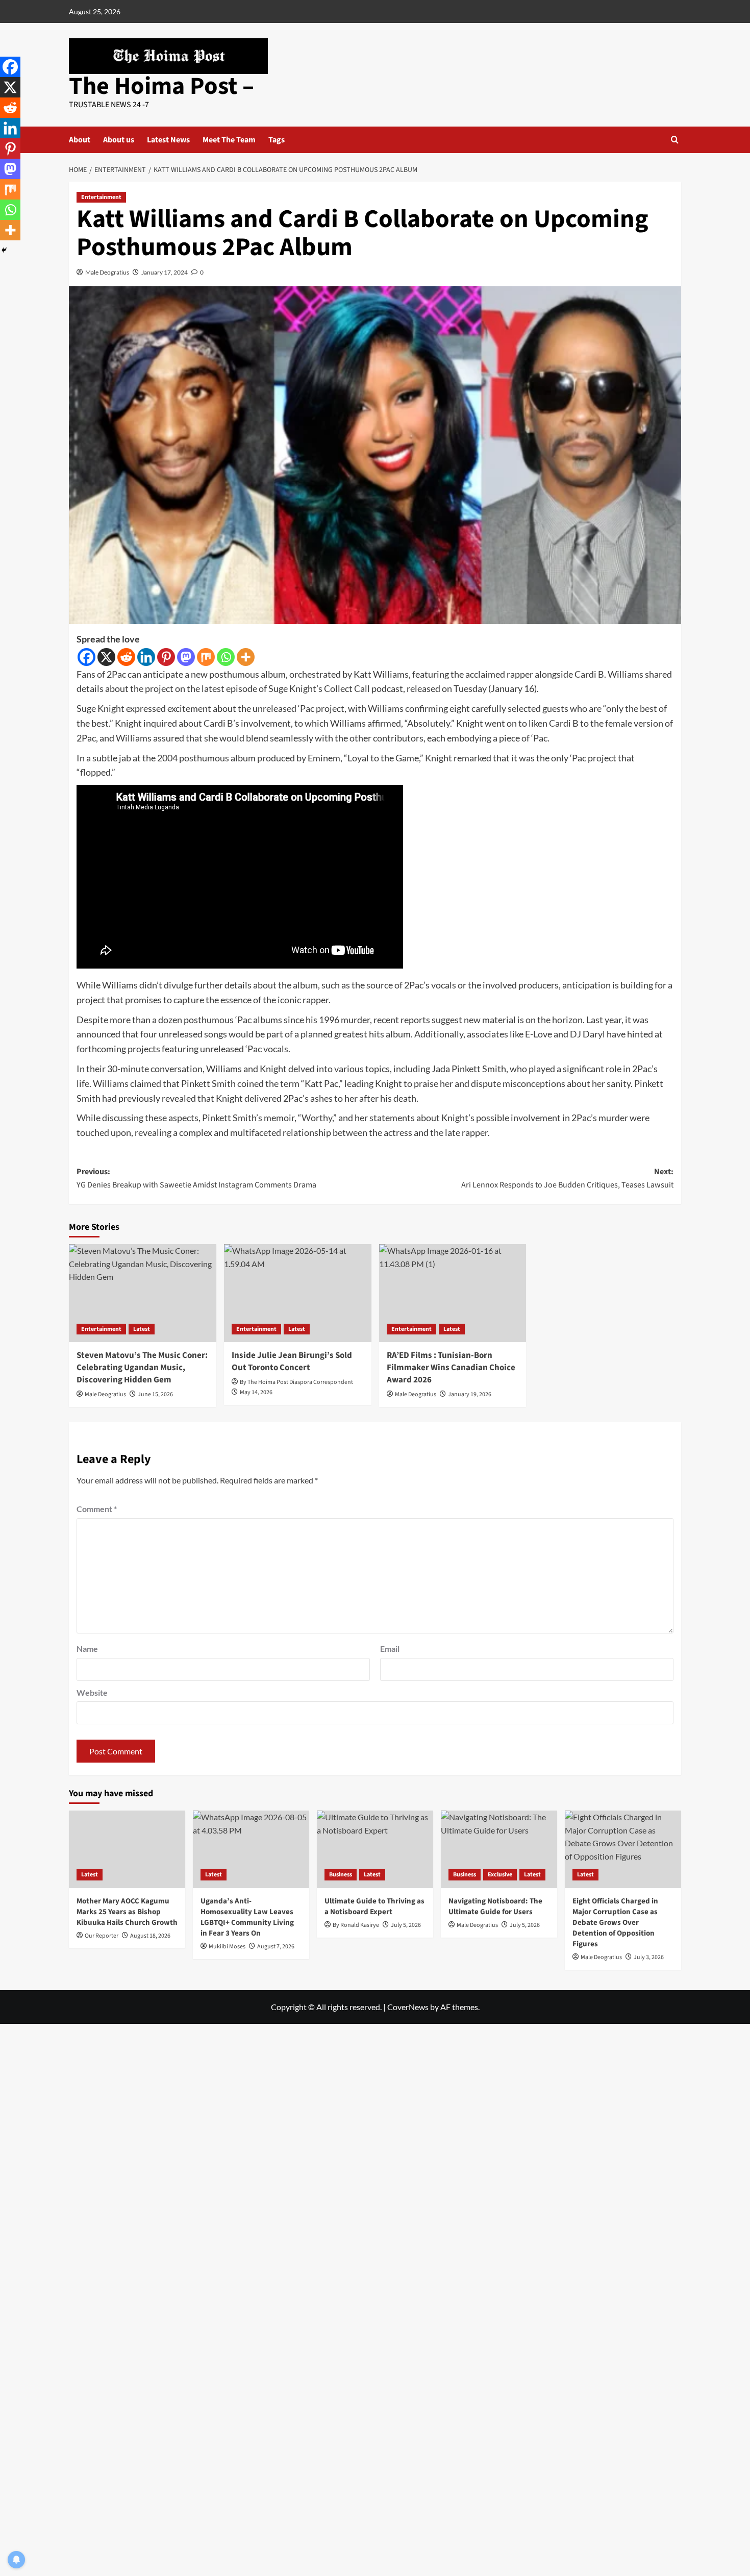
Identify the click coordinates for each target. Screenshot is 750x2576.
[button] (675, 140)
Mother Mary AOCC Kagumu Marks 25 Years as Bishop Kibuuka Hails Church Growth (127, 1912)
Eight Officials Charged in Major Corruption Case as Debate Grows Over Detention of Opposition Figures (615, 1923)
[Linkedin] (146, 657)
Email (390, 1649)
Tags (277, 140)
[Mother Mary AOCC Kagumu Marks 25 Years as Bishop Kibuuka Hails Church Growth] (127, 1849)
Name (87, 1649)
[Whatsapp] (226, 657)
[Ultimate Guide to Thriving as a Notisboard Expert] (375, 1849)
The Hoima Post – (161, 86)
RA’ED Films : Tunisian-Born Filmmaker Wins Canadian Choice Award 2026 (451, 1368)
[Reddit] (126, 657)
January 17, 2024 (165, 272)
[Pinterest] (166, 657)
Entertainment (101, 197)
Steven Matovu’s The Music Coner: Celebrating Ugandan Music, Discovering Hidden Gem (142, 1368)
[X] (106, 657)
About (80, 140)
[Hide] (4, 250)
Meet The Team (229, 140)
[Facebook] (86, 657)
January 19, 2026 (470, 1394)
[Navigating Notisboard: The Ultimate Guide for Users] (499, 1849)
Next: (567, 1178)
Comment (97, 1509)
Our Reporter (102, 1936)
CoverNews (408, 2007)
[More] (246, 657)
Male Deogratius (107, 272)
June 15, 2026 (155, 1394)
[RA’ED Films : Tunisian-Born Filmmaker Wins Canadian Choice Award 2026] (453, 1293)
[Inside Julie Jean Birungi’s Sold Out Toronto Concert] (298, 1293)
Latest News (168, 140)
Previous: (196, 1178)
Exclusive (500, 1875)
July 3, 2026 (649, 1957)
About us (119, 140)
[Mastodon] (186, 657)
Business (341, 1875)
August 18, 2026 (150, 1936)
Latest (142, 1329)
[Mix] (206, 657)
